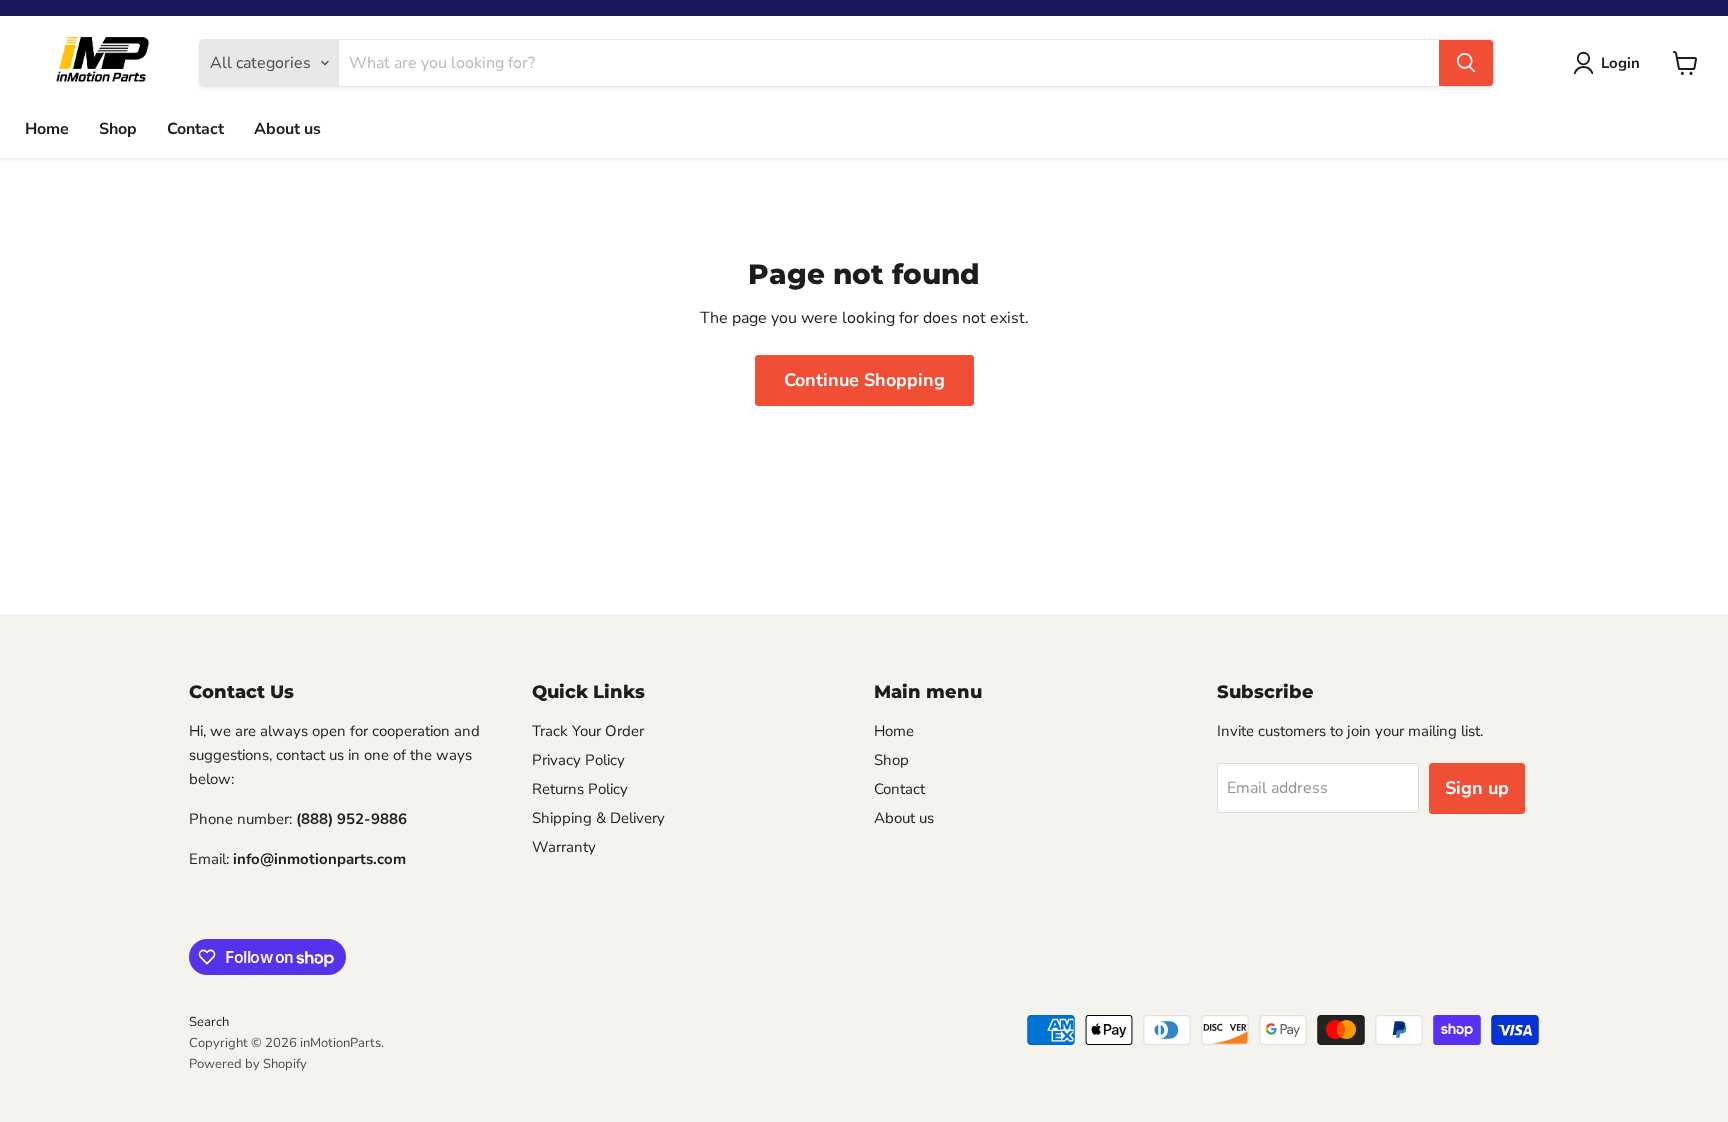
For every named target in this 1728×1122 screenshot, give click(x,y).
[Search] (1466, 63)
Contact (195, 129)
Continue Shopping (864, 380)
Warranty (564, 847)
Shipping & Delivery (598, 818)
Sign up (1477, 788)
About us (287, 129)
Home (47, 129)
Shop (118, 129)
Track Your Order (588, 731)
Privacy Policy (578, 760)
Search (209, 1022)
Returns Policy (580, 789)
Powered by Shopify (248, 1064)
